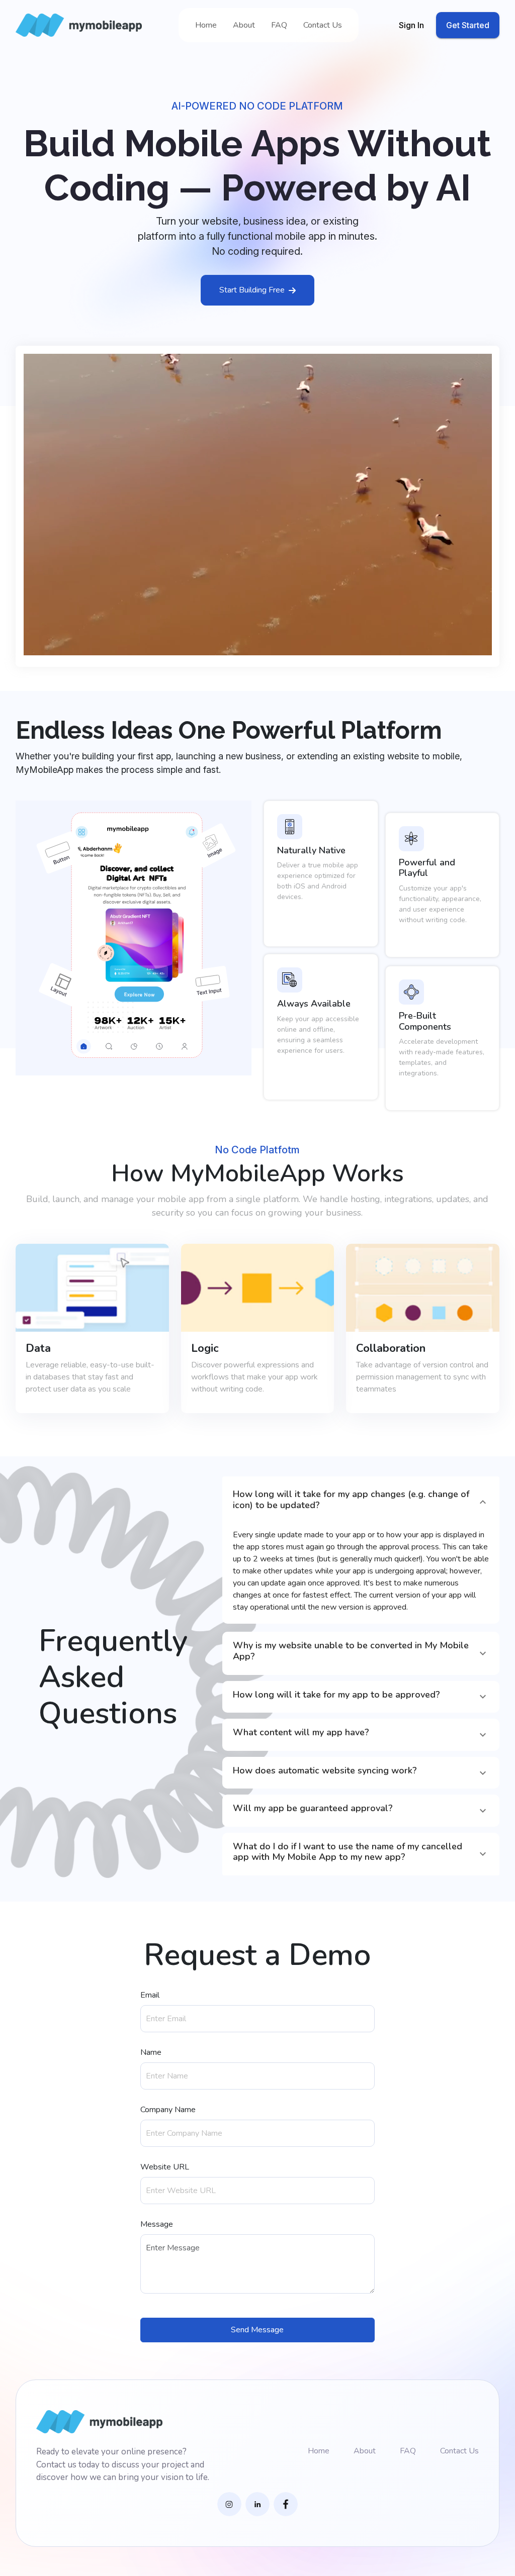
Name (151, 2052)
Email (150, 1995)
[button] (361, 1502)
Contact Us (323, 25)
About (244, 25)
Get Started (468, 25)
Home (206, 25)
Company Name (168, 2110)
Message (157, 2224)
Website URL (165, 2167)
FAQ (279, 25)
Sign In (411, 25)
